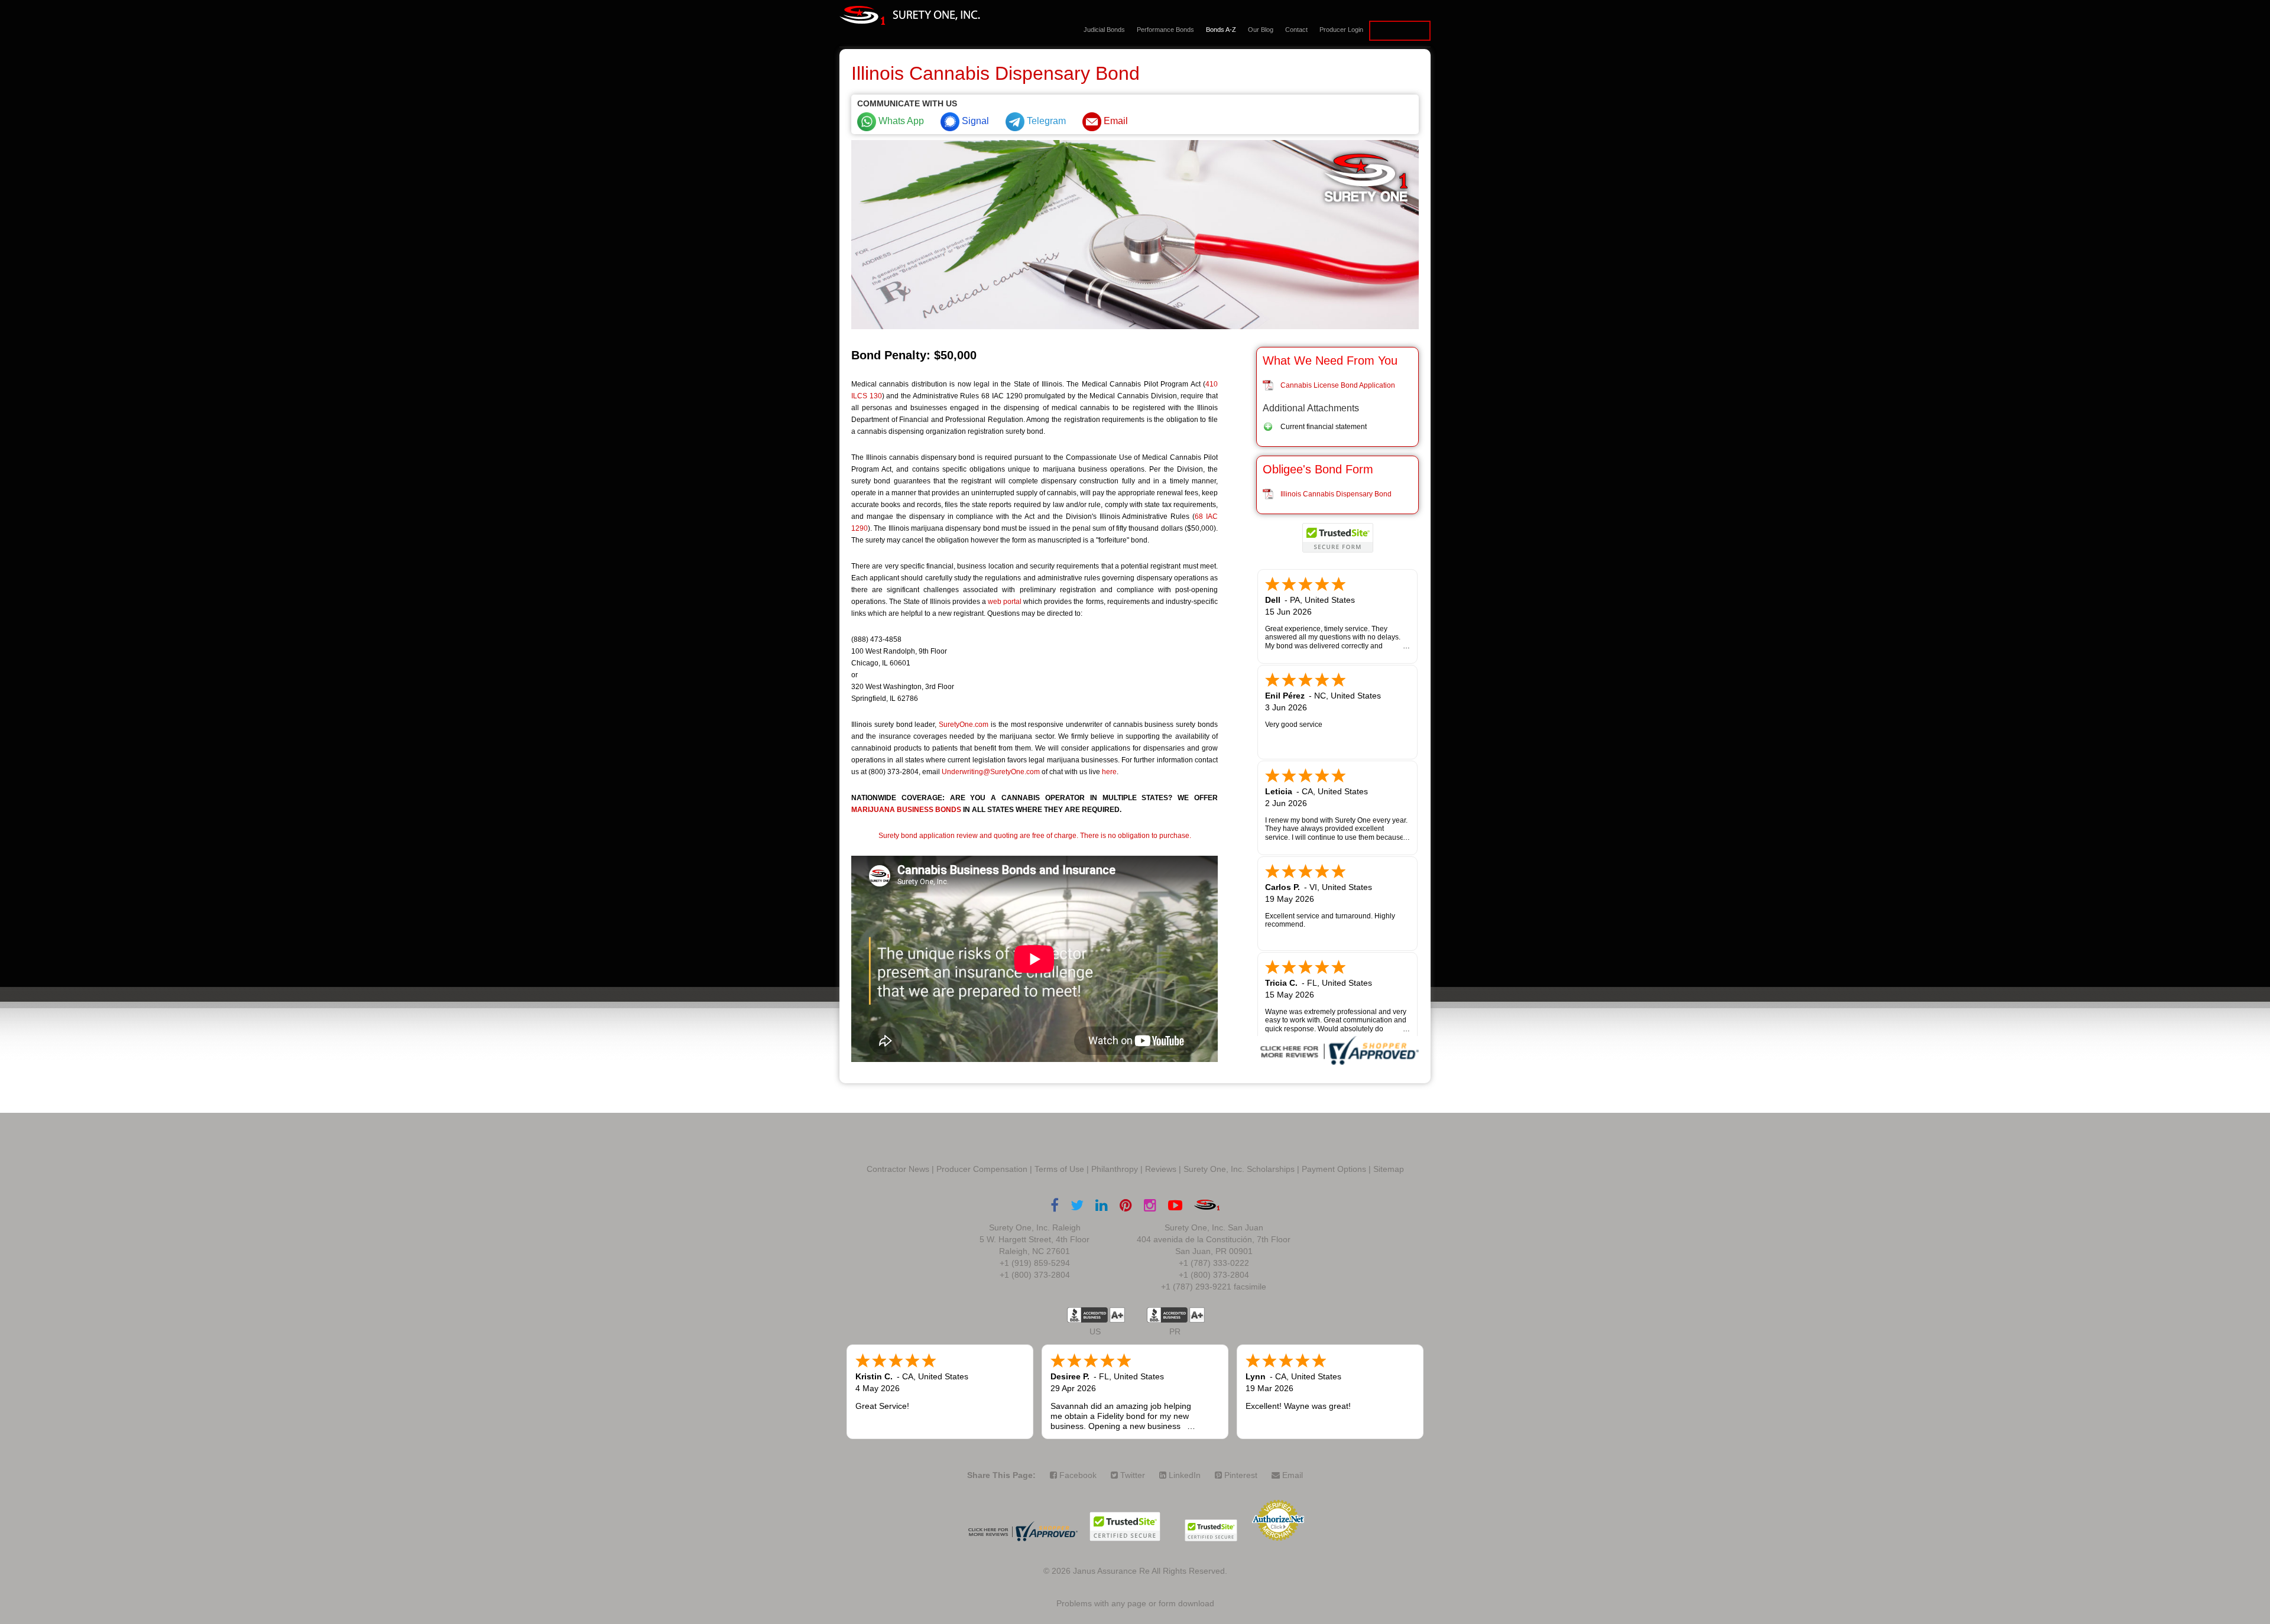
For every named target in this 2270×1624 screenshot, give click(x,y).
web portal (1005, 602)
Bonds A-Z (1221, 30)
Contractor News (898, 1169)
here (1109, 772)
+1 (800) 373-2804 (1035, 1275)
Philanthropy (1115, 1169)
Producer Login (1341, 30)
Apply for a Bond (1400, 31)
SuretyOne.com (964, 725)
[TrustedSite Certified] (1338, 538)
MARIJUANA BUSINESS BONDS (906, 810)
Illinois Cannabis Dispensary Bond (1336, 494)
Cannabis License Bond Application (1338, 385)
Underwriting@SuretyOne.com (991, 772)
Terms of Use (1059, 1169)
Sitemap (1389, 1169)
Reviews (1161, 1169)
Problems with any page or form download (1135, 1603)
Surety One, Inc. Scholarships (1239, 1169)
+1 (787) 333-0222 (1214, 1263)
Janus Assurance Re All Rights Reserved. (1150, 1571)
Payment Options (1334, 1169)
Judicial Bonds (1104, 30)
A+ (1117, 1315)
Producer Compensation (982, 1169)
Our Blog (1261, 30)
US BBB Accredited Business (1087, 1315)
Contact (1296, 30)
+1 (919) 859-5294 (1035, 1263)
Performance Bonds (1165, 30)
